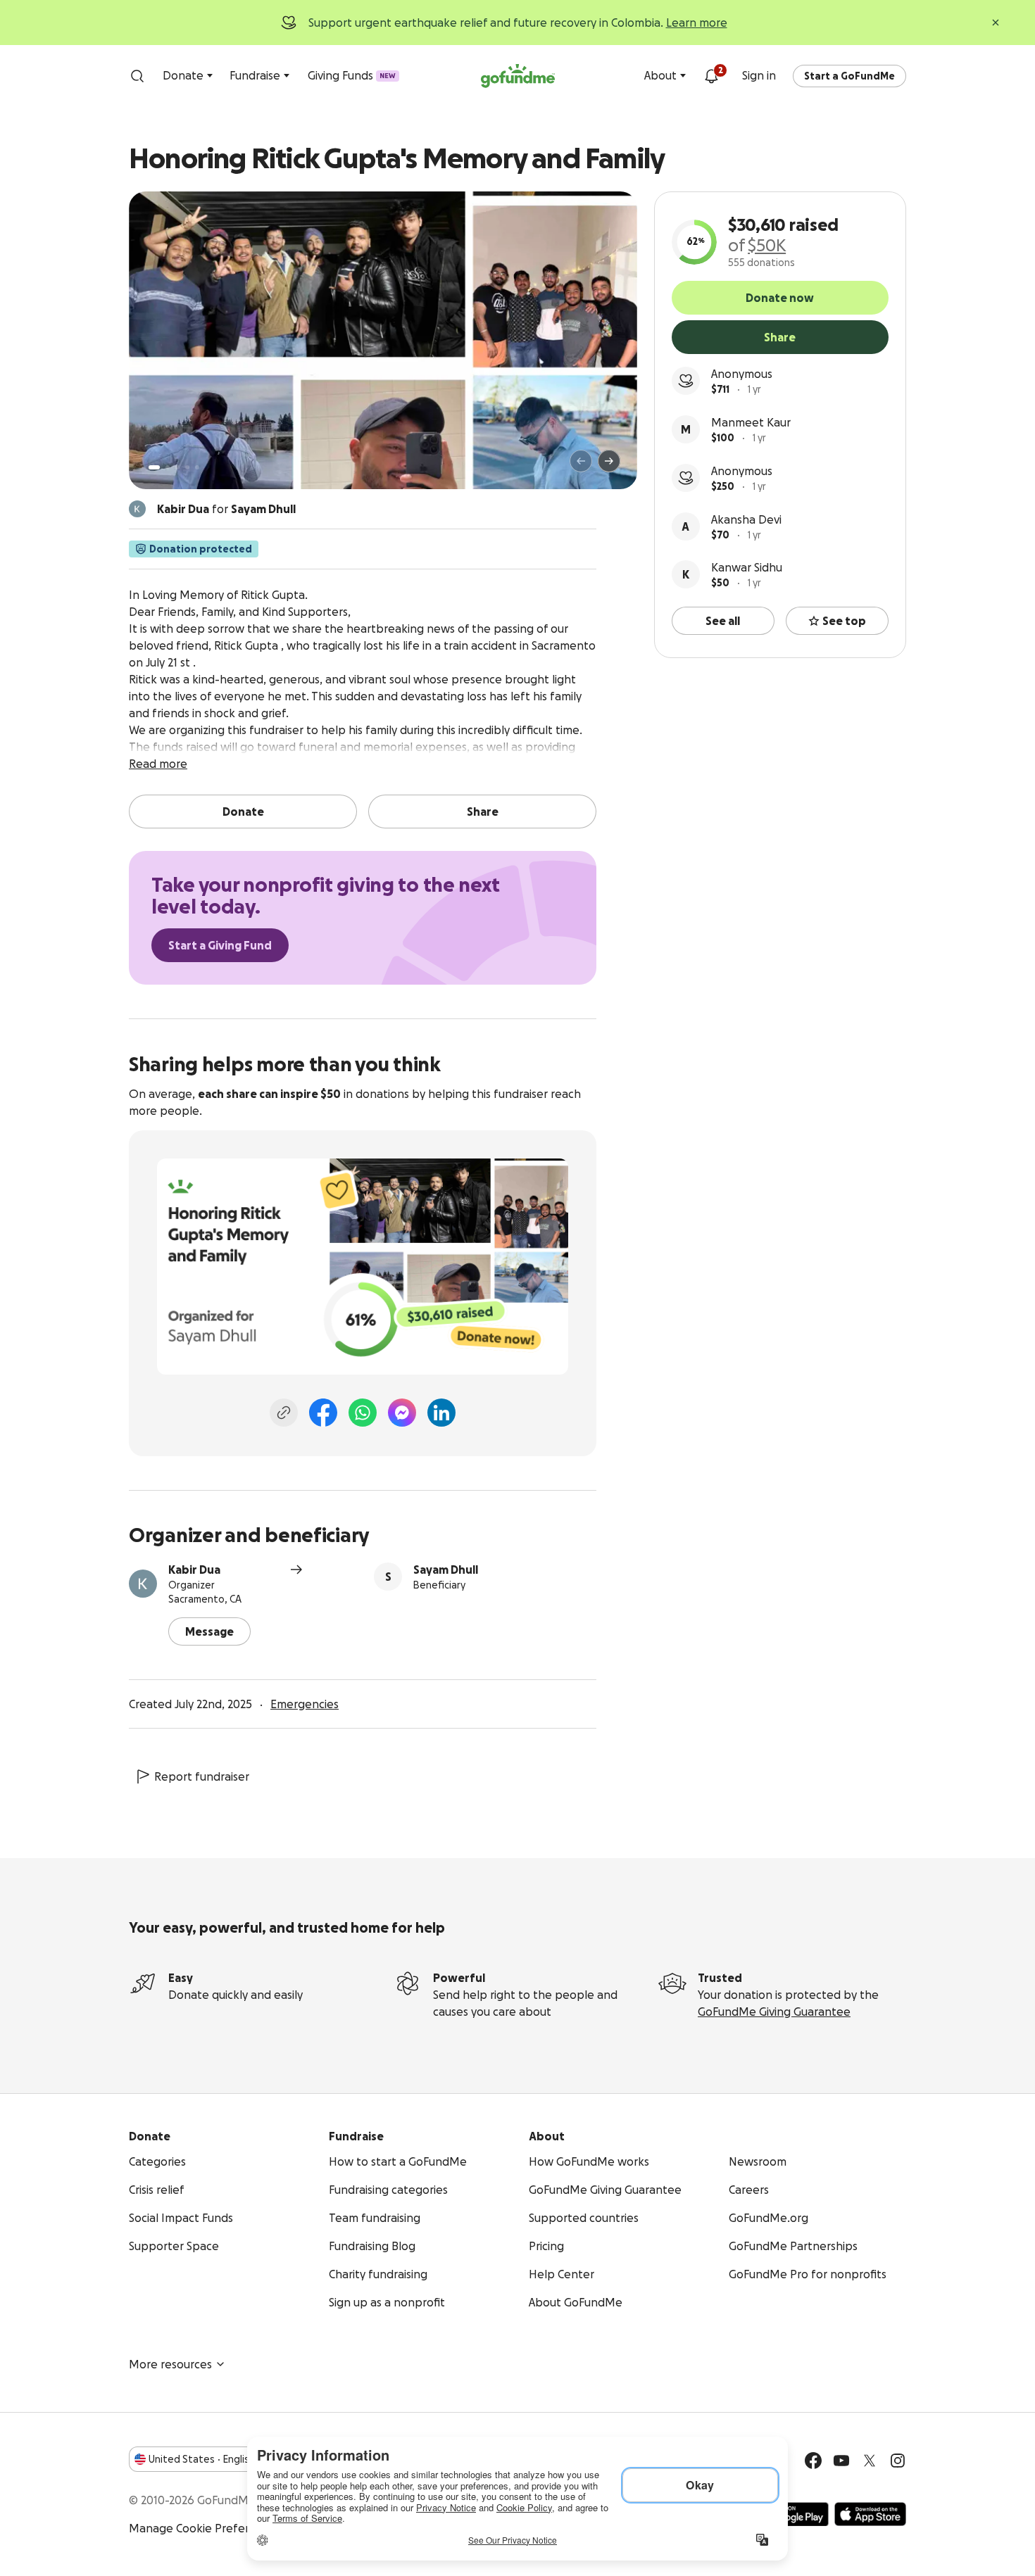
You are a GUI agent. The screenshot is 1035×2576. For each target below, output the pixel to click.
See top (844, 621)
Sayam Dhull (446, 1570)
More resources (170, 2364)
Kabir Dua (194, 1570)
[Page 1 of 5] (154, 467)
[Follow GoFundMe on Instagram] (898, 2461)
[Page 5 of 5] (197, 467)
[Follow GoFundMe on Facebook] (813, 2461)
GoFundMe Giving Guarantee (774, 2012)
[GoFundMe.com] (518, 76)
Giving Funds (352, 75)
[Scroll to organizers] (137, 509)
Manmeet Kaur (751, 422)
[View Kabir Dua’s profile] (143, 1584)
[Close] (996, 23)
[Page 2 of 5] (168, 467)
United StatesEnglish (202, 2459)
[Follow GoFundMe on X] (870, 2461)
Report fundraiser (202, 1776)
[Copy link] (284, 1413)
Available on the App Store (870, 2514)
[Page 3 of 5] (177, 467)
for (226, 509)
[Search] (137, 76)
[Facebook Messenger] (402, 1413)
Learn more (697, 23)
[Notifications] (711, 76)
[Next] (609, 461)
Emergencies (305, 1704)
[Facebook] (323, 1413)
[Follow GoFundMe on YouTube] (841, 2461)
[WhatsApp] (363, 1413)
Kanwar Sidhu (747, 567)
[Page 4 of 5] (187, 467)
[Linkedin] (441, 1413)
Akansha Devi (746, 519)
